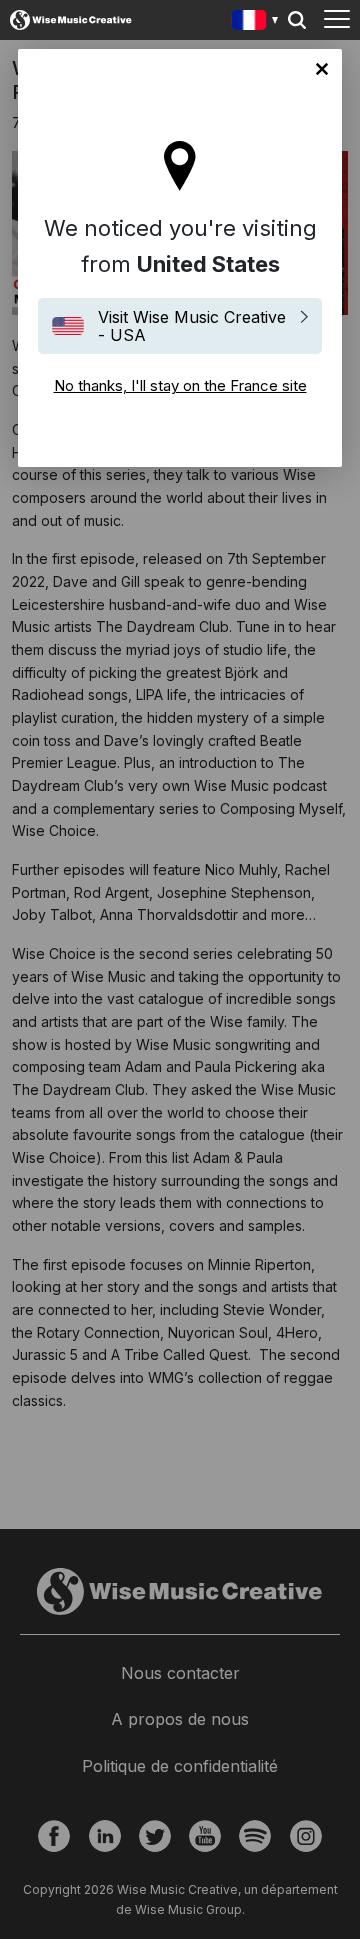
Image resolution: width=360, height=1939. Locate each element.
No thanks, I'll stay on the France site (322, 69)
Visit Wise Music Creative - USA (192, 326)
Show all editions (255, 22)
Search (297, 20)
